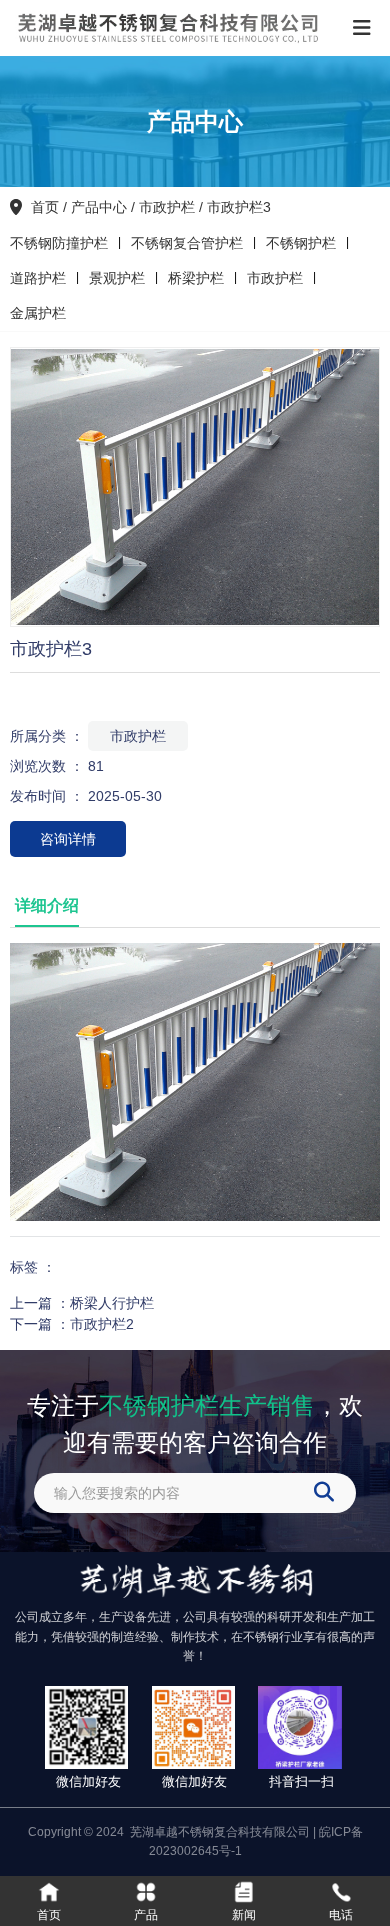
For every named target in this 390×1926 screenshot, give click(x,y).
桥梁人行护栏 (112, 1303)
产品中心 (99, 207)
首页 (47, 207)
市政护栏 (167, 207)
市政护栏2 (102, 1324)
